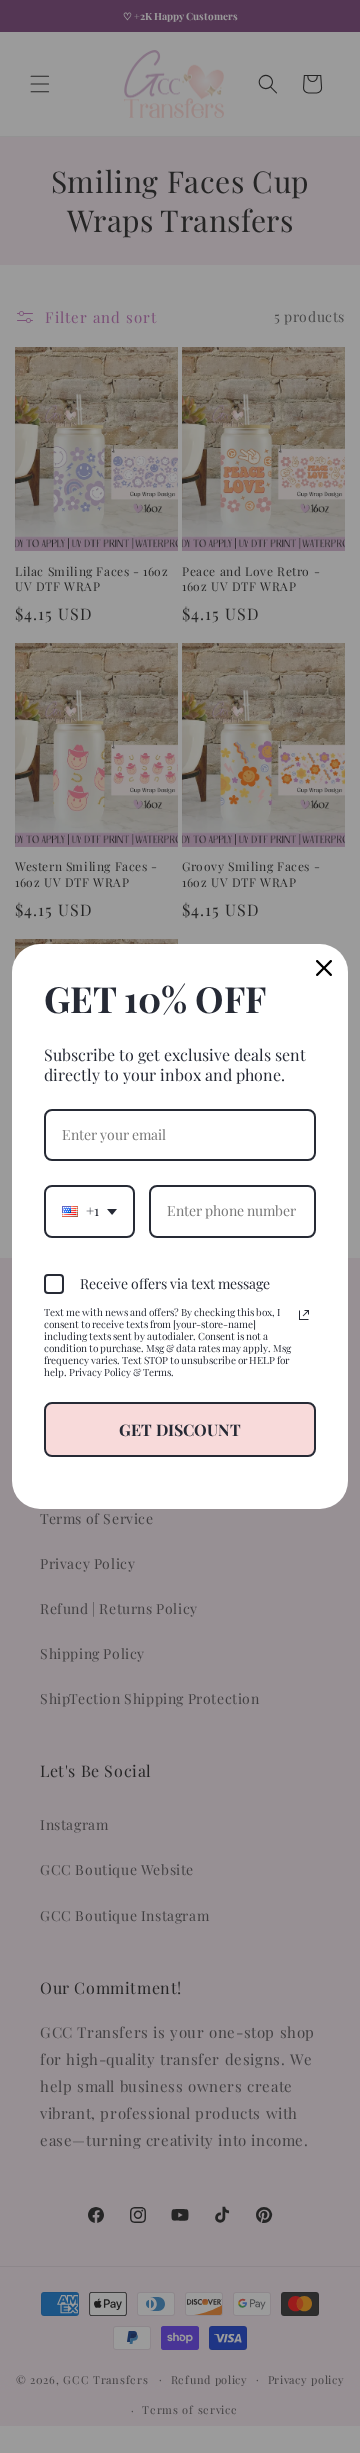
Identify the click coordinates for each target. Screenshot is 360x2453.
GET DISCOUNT (180, 1429)
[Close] (324, 968)
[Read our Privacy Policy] (304, 1315)
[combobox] (89, 1211)
